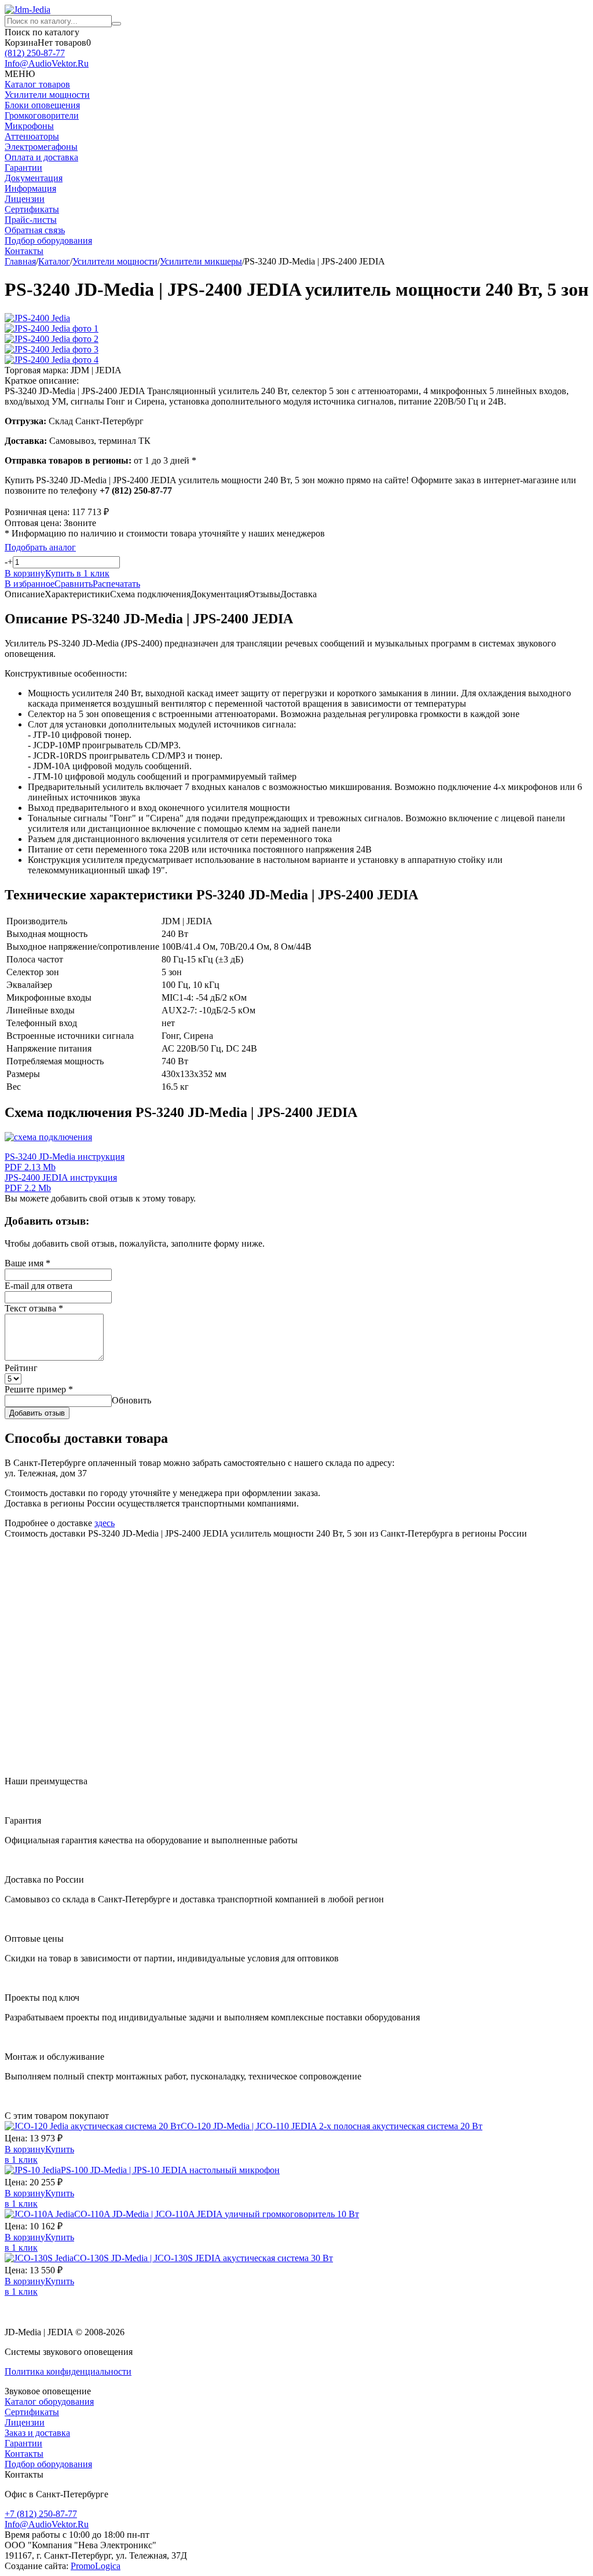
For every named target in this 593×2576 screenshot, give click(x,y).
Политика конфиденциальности (68, 2371)
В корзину (25, 2149)
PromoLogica (96, 2566)
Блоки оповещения (42, 105)
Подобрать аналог (40, 547)
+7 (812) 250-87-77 (41, 2514)
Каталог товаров (37, 84)
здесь (105, 1523)
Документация (34, 178)
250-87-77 (35, 53)
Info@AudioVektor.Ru (47, 63)
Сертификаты (32, 209)
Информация (30, 188)
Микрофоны (29, 126)
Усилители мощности (47, 95)
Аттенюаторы (32, 136)
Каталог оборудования (49, 2402)
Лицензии (25, 199)
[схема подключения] (48, 1137)
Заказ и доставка (37, 2433)
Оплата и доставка (41, 157)
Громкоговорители (42, 115)
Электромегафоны (41, 147)
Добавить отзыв (37, 1413)
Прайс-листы (31, 220)
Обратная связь (35, 230)
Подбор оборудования (48, 240)
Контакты (24, 251)
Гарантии (23, 168)
